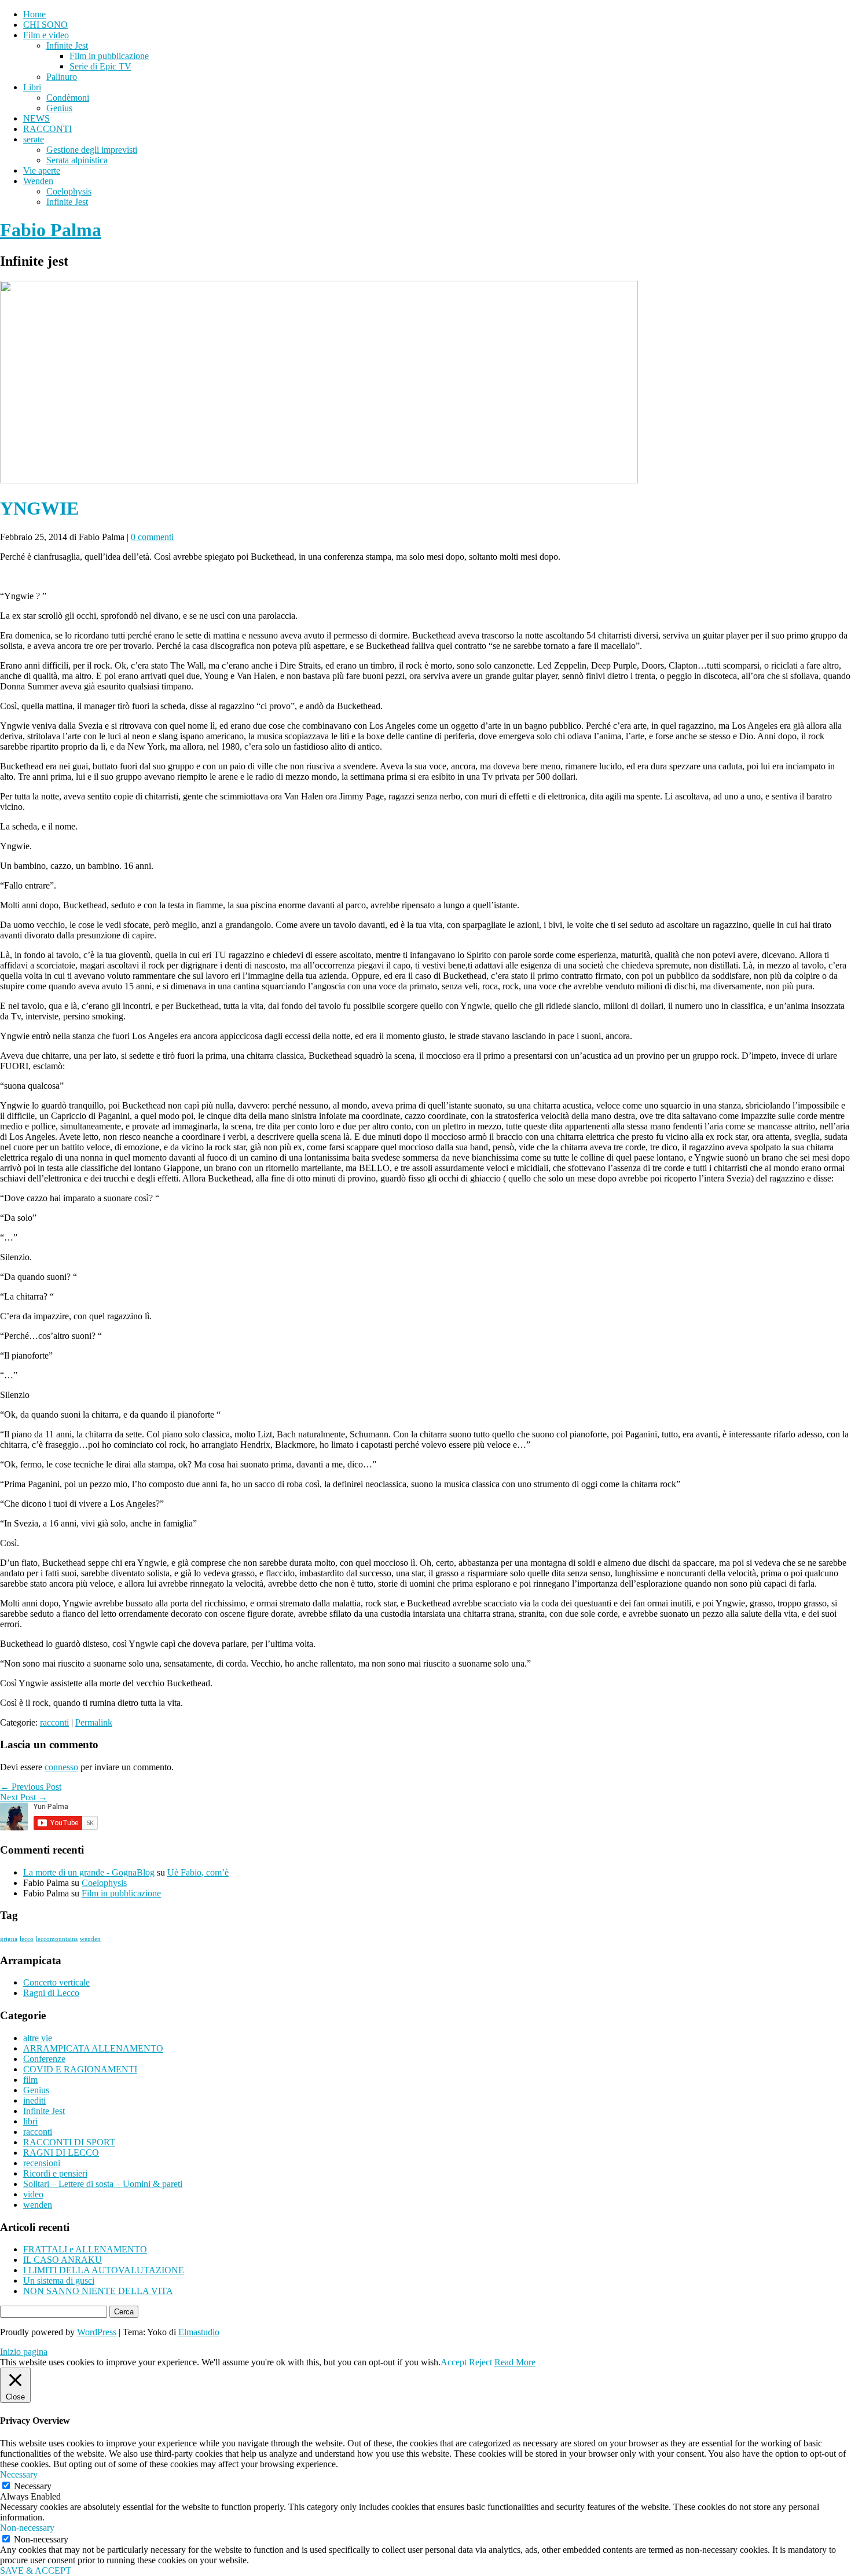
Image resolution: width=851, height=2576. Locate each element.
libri (30, 2121)
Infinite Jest (67, 45)
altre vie (38, 2038)
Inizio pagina (24, 2352)
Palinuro (62, 77)
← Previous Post (31, 1787)
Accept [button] (454, 2362)
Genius (59, 108)
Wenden (38, 181)
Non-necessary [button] (27, 2528)
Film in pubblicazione (109, 56)
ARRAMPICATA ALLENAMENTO (93, 2048)
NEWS (36, 118)
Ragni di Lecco (51, 1993)
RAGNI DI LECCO (61, 2153)
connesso (61, 1767)
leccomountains (57, 1939)
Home (34, 14)
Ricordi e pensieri (55, 2173)
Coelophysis (69, 191)
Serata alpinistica (77, 160)
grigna (9, 1939)
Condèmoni (68, 98)
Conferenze (44, 2059)
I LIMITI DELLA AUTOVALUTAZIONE (104, 2270)
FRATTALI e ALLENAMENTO (85, 2249)
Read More (515, 2362)
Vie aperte (42, 170)
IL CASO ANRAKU (63, 2260)
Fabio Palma (51, 230)
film (30, 2080)
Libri (32, 87)
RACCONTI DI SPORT (69, 2142)
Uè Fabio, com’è (198, 1872)
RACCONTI (47, 129)
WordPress (97, 2332)
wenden (90, 1939)
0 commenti (152, 537)
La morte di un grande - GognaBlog (89, 1872)
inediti (34, 2100)
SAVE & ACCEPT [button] (36, 2571)
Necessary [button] (19, 2474)
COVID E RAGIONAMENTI (80, 2069)
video (33, 2194)
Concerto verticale (56, 1982)
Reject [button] (480, 2362)
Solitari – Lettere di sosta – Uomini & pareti (103, 2184)
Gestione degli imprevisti (92, 150)
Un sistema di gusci (59, 2280)
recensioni (42, 2163)
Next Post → (24, 1797)
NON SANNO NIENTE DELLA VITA (98, 2291)
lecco (27, 1939)
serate (34, 139)
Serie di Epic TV (100, 66)
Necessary (33, 2486)
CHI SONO (45, 25)
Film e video (46, 35)
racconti (54, 1722)
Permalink (94, 1722)
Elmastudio (199, 2332)
